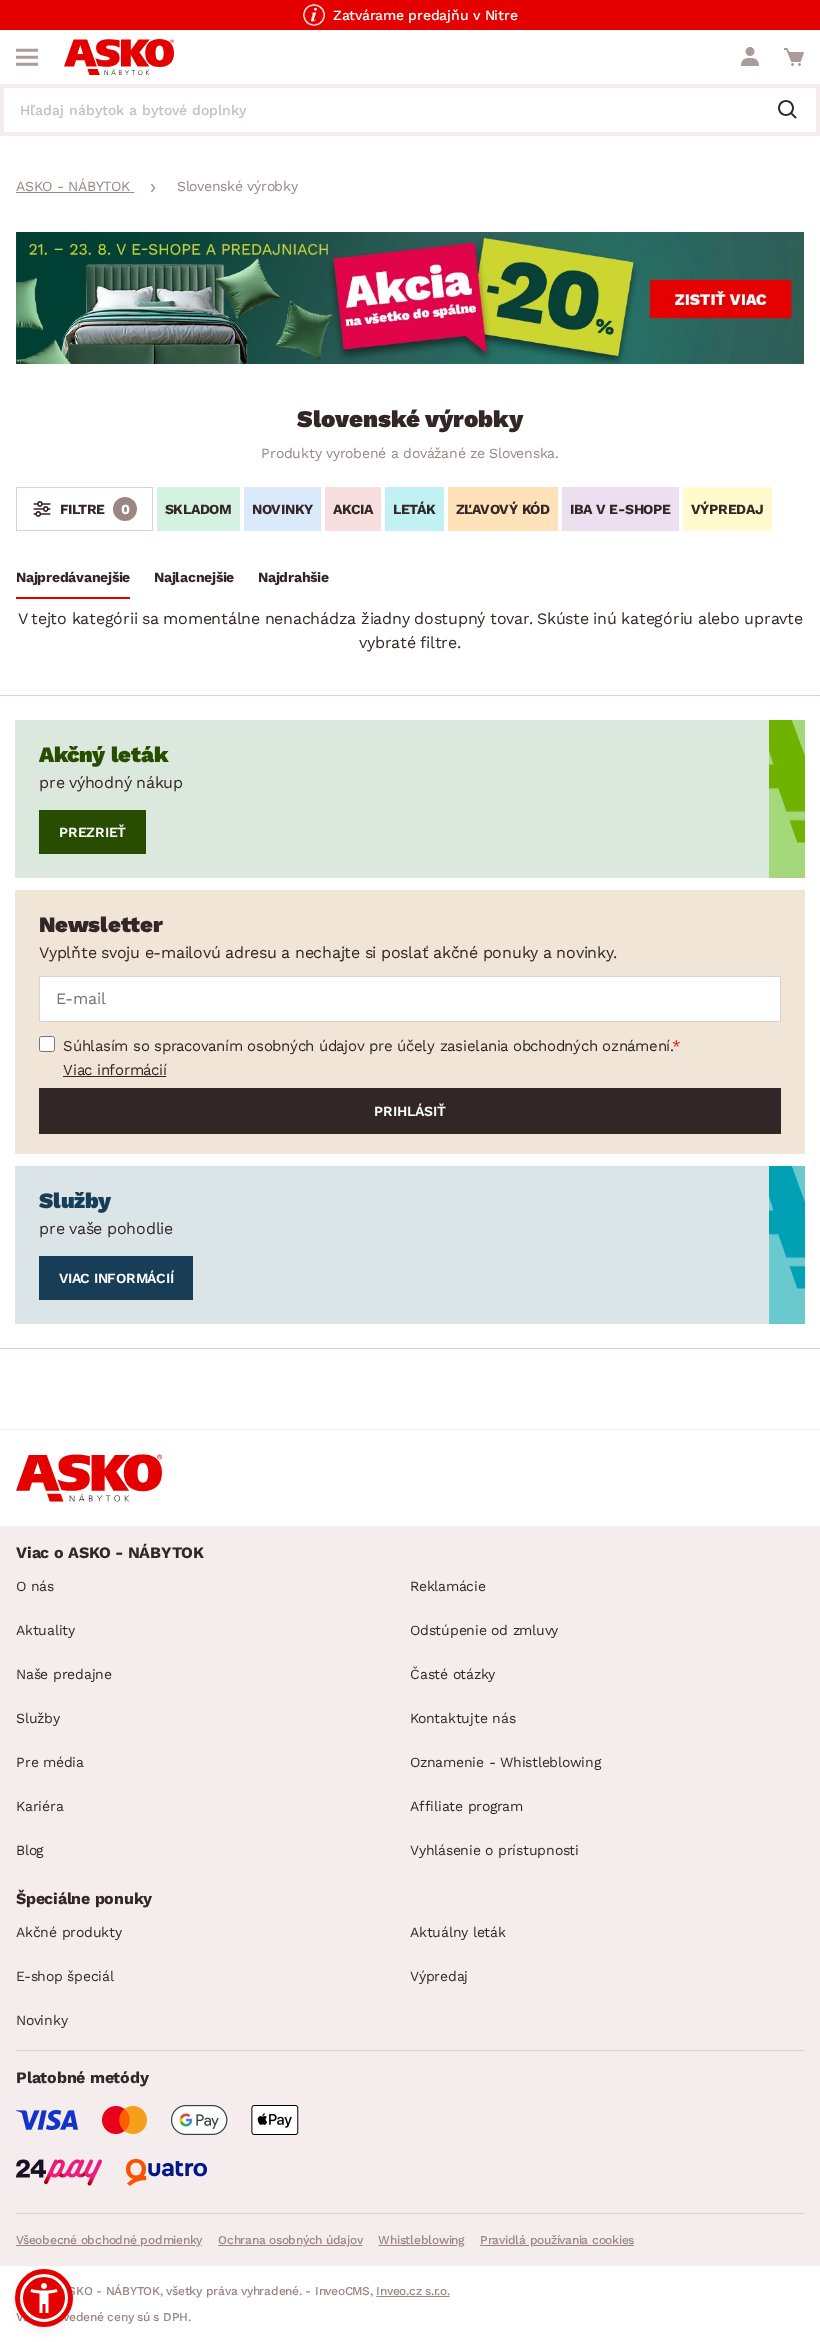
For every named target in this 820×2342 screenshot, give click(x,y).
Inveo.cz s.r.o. (412, 2291)
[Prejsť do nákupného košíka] (794, 57)
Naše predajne (64, 1674)
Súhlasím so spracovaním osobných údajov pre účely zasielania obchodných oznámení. (367, 1046)
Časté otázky (452, 1674)
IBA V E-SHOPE (620, 509)
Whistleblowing (421, 2240)
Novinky (41, 2020)
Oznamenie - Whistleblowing (505, 1762)
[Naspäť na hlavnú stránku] (119, 57)
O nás (35, 1586)
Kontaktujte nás (462, 1718)
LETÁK (414, 509)
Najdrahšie (293, 577)
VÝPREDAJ (727, 509)
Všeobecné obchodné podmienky (109, 2240)
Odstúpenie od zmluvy (484, 1630)
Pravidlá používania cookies (557, 2240)
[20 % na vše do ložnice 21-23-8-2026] (410, 358)
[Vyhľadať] (795, 111)
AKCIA (353, 509)
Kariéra (39, 1806)
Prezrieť (92, 832)
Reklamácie (448, 1586)
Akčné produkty (69, 1932)
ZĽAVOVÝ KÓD (503, 509)
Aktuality (45, 1630)
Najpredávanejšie (73, 577)
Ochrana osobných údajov (290, 2240)
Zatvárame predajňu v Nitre (425, 15)
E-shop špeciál (65, 1976)
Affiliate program (466, 1806)
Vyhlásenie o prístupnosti (494, 1850)
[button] (44, 2298)
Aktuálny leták (458, 1932)
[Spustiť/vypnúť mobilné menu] (27, 57)
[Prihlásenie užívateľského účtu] (750, 57)
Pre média (50, 1762)
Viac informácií (114, 1070)
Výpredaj (439, 1976)
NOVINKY (282, 509)
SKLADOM (198, 509)
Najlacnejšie (194, 577)
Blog (29, 1850)
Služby (38, 1718)
